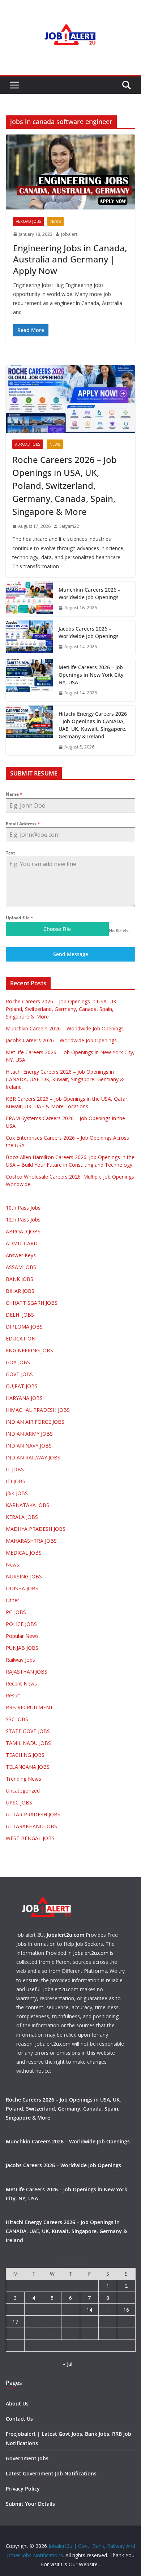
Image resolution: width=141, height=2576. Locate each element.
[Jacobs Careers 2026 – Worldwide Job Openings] (29, 638)
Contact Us (19, 2419)
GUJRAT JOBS (22, 1386)
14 (89, 2310)
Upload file (20, 918)
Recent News (21, 1684)
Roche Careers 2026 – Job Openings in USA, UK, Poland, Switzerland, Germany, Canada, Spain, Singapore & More (65, 485)
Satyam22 (69, 526)
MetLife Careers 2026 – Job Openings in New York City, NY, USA (92, 675)
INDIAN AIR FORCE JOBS (35, 1422)
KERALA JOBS (22, 1517)
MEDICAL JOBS (24, 1553)
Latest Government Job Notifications (51, 2473)
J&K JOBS (17, 1493)
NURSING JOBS (24, 1576)
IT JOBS (15, 1469)
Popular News (22, 1636)
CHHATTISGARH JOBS (32, 1303)
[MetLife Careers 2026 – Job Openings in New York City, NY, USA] (29, 680)
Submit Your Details (30, 2504)
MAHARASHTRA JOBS (31, 1541)
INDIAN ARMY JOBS (29, 1434)
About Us (17, 2403)
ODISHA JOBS (22, 1588)
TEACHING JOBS (25, 1755)
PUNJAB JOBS (22, 1648)
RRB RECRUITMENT (29, 1707)
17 (15, 2322)
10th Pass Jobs (23, 1208)
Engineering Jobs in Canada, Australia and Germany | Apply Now (70, 259)
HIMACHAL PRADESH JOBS (38, 1410)
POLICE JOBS (21, 1624)
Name (14, 794)
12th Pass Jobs (23, 1219)
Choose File (57, 929)
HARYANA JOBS (24, 1398)
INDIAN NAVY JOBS (29, 1446)
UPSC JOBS (19, 1802)
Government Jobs (27, 2458)
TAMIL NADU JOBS (28, 1743)
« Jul (68, 2364)
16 (126, 2310)
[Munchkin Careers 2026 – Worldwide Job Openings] (29, 599)
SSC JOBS (17, 1719)
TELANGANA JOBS (28, 1767)
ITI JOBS (16, 1481)
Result (13, 1695)
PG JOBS (16, 1612)
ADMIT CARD (22, 1243)
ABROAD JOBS (28, 221)
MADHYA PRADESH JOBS (36, 1529)
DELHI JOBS (20, 1315)
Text (10, 853)
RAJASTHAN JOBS (27, 1672)
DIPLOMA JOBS (24, 1327)
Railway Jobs (20, 1660)
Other (12, 1600)
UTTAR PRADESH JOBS (33, 1814)
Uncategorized (23, 1791)
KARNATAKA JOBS (27, 1505)
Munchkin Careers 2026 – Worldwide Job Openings (89, 593)
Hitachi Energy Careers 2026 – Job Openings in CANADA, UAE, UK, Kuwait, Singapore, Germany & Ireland (93, 725)
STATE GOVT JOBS (28, 1731)
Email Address (23, 824)
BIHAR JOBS (20, 1291)
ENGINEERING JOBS (29, 1350)
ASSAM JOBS (21, 1267)
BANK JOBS (20, 1279)
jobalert (69, 234)
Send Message (71, 954)
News (55, 221)
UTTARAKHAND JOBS (31, 1826)
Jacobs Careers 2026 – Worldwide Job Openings (89, 632)
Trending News (23, 1779)
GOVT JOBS (19, 1374)
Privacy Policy (23, 2489)
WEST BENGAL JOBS (30, 1838)
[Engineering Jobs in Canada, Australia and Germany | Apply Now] (70, 172)
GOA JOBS (18, 1362)
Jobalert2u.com (65, 1935)
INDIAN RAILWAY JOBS (33, 1457)
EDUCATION (21, 1338)
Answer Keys (21, 1255)
